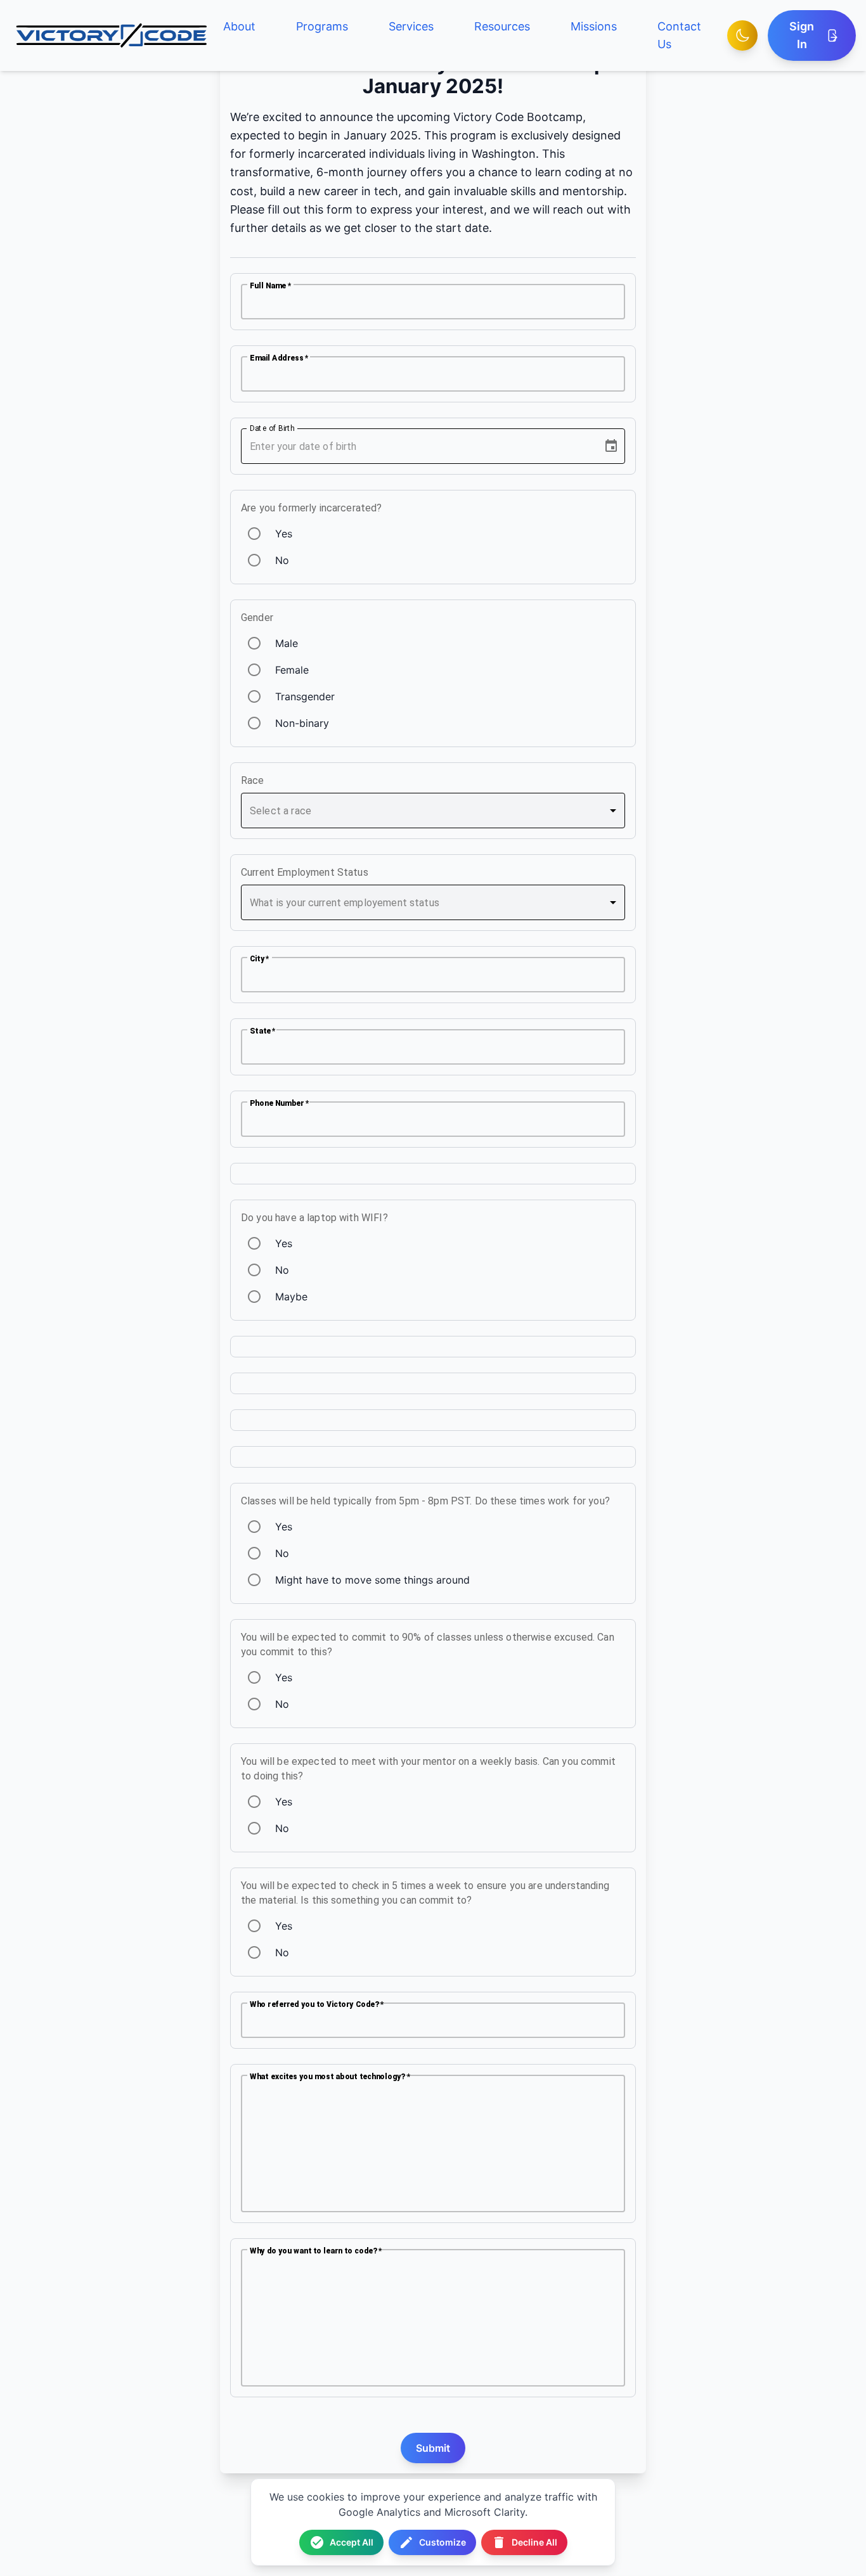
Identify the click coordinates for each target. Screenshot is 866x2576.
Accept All (352, 2542)
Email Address (279, 358)
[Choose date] (611, 446)
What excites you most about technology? (330, 2077)
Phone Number (279, 1103)
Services (411, 26)
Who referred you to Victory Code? (317, 2004)
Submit (433, 2448)
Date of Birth (272, 428)
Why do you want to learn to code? (316, 2251)
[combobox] (433, 811)
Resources (502, 26)
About (239, 26)
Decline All (534, 2542)
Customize (443, 2542)
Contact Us (679, 35)
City (260, 959)
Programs (322, 26)
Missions (594, 26)
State (263, 1031)
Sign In (802, 35)
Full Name (270, 286)
